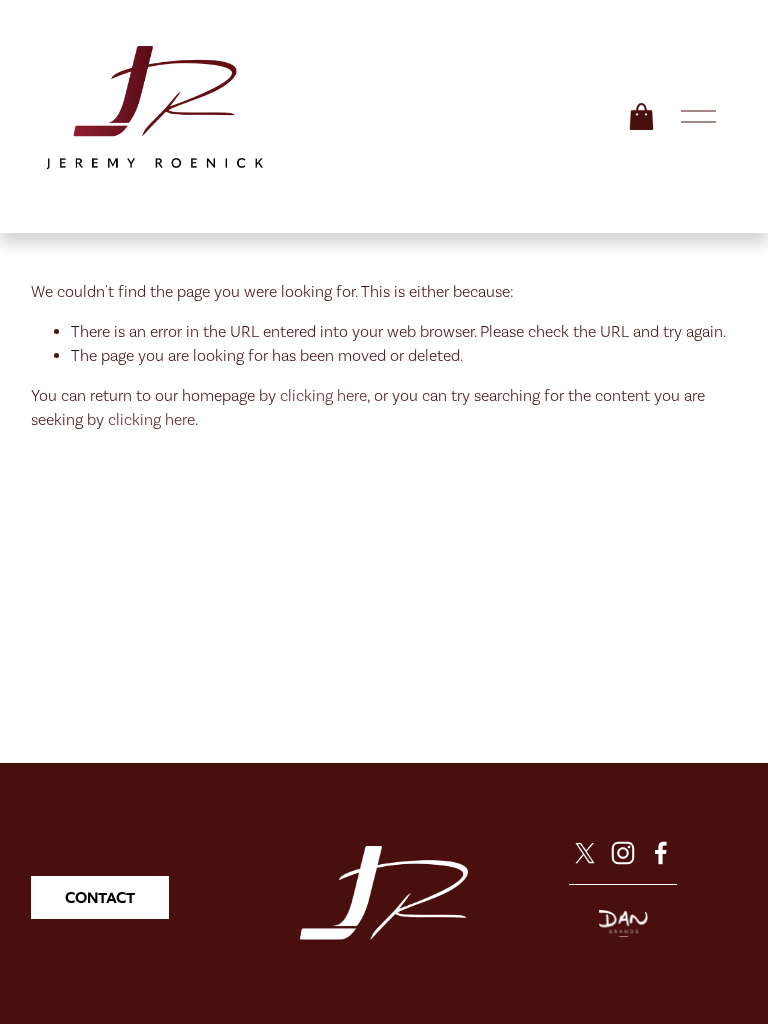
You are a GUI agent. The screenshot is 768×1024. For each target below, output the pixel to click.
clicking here (323, 395)
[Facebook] (661, 853)
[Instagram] (623, 853)
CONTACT (100, 897)
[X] (585, 853)
